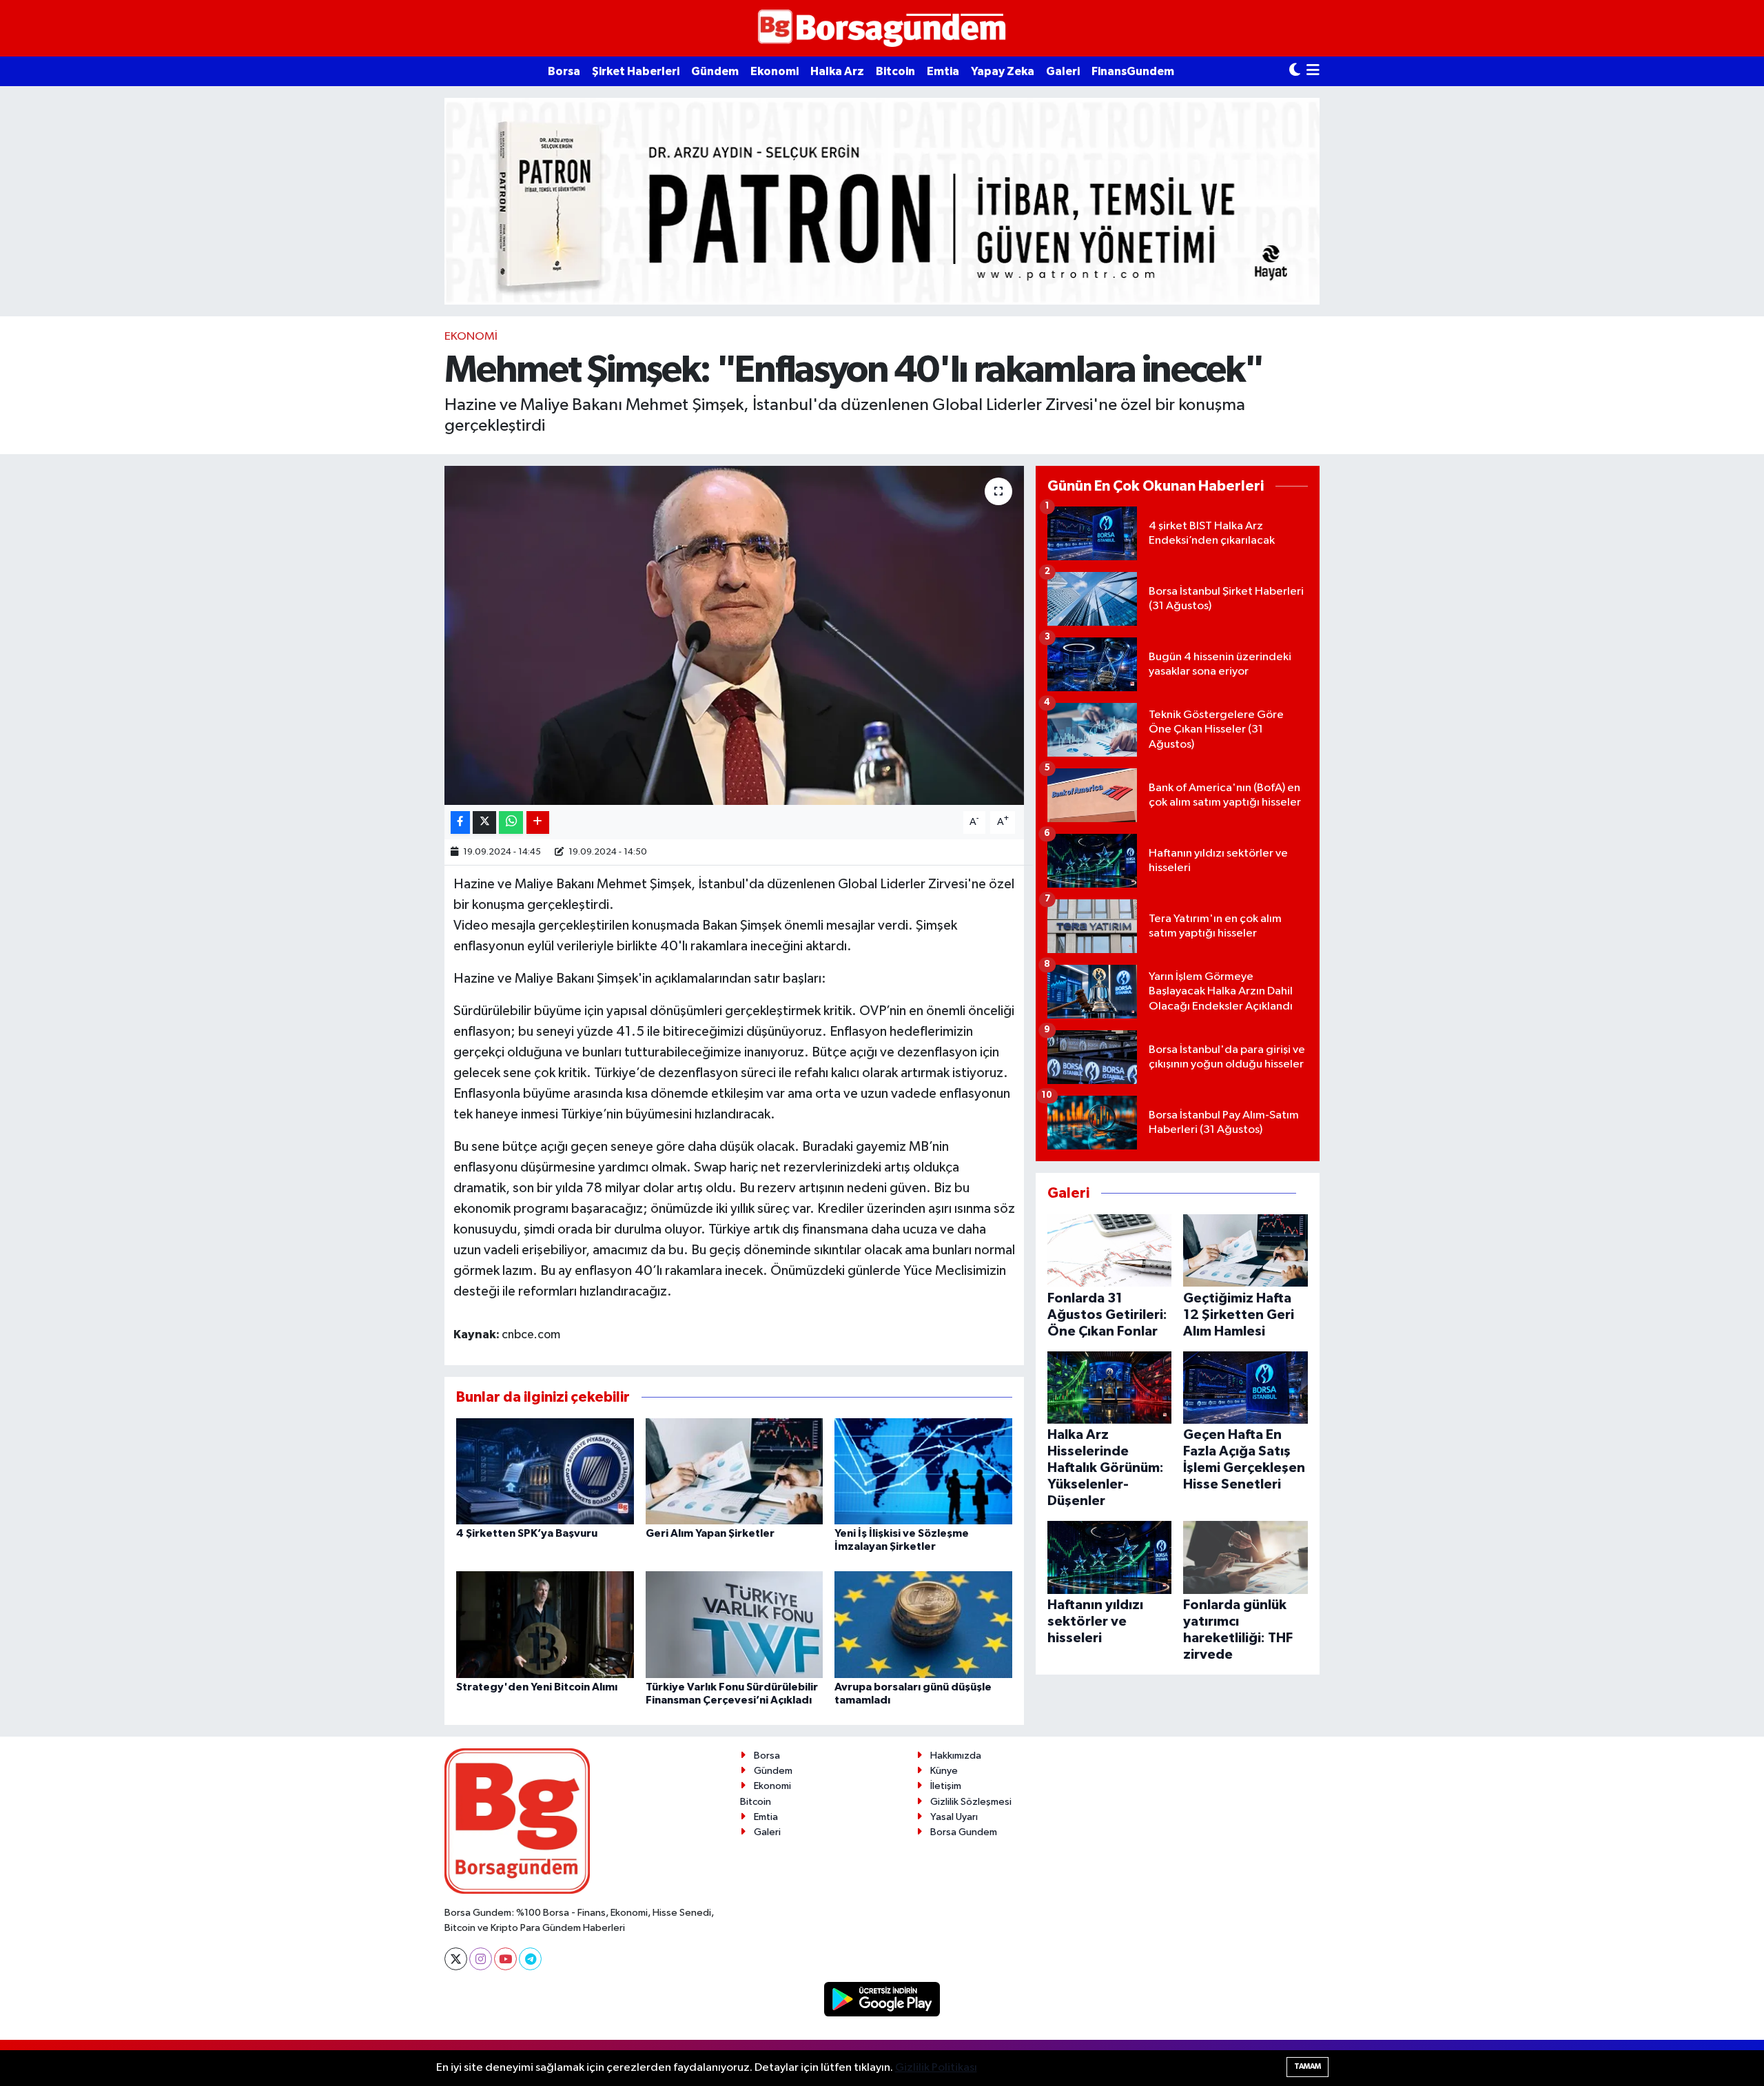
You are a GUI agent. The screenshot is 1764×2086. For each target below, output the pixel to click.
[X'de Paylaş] (484, 822)
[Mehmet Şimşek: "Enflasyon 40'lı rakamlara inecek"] (734, 636)
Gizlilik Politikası (936, 2068)
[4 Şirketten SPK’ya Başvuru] (545, 1471)
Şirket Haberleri (636, 71)
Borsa (564, 71)
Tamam (1307, 2066)
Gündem (715, 71)
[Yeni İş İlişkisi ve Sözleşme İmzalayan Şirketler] (923, 1471)
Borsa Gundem (964, 1832)
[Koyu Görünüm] (1295, 71)
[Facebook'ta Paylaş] (460, 822)
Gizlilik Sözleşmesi (971, 1802)
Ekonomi (775, 71)
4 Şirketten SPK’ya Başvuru (527, 1533)
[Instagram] (481, 1959)
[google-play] (882, 1999)
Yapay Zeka (1003, 71)
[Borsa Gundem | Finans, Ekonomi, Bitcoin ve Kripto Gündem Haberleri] (882, 29)
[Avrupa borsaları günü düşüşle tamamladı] (923, 1624)
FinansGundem (1133, 71)
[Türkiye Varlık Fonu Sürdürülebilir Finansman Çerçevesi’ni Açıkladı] (735, 1624)
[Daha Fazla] (538, 822)
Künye (944, 1771)
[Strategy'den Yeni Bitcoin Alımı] (545, 1624)
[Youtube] (505, 1959)
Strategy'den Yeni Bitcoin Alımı (537, 1687)
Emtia (943, 71)
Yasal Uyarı (954, 1817)
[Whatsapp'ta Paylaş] (511, 822)
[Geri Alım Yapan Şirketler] (735, 1471)
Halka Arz (837, 71)
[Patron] (882, 201)
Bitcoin (895, 71)
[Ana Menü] (1313, 71)
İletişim (946, 1786)
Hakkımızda (956, 1756)
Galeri (1063, 71)
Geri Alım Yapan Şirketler (710, 1533)
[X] (456, 1959)
